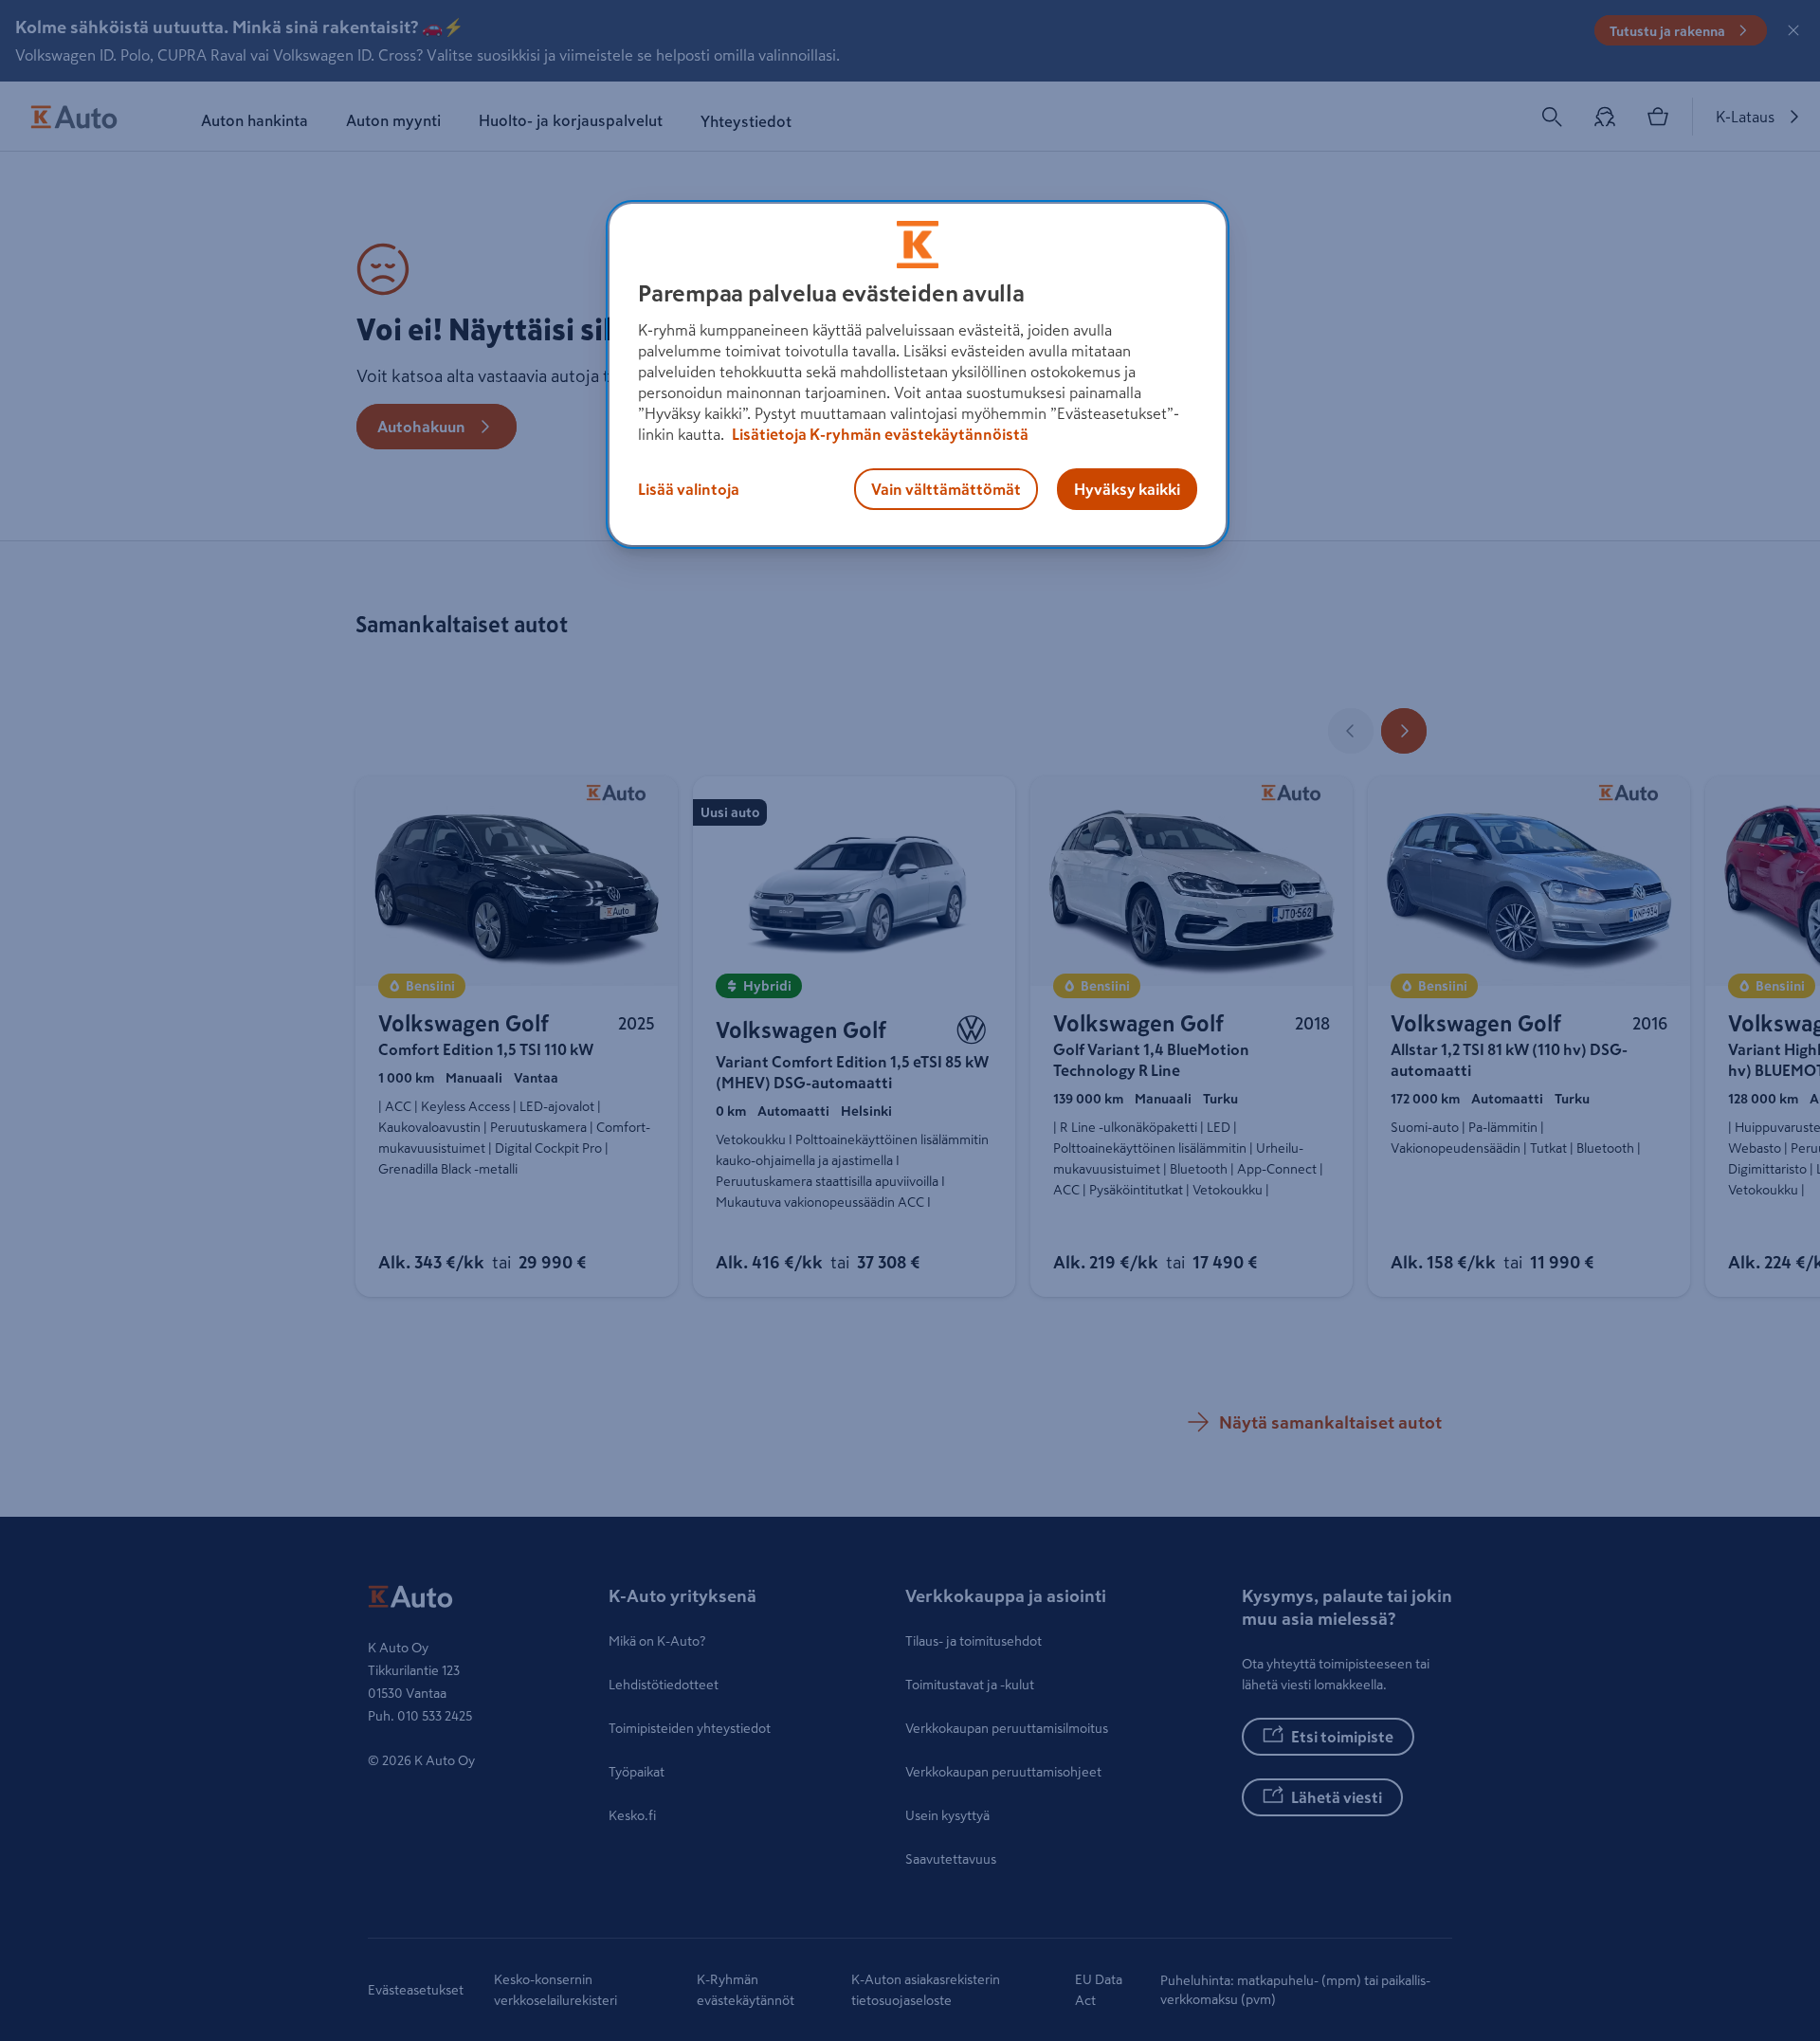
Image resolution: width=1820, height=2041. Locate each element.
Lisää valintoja (689, 489)
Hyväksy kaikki (1127, 489)
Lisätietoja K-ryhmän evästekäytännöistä (879, 434)
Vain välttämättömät (946, 489)
